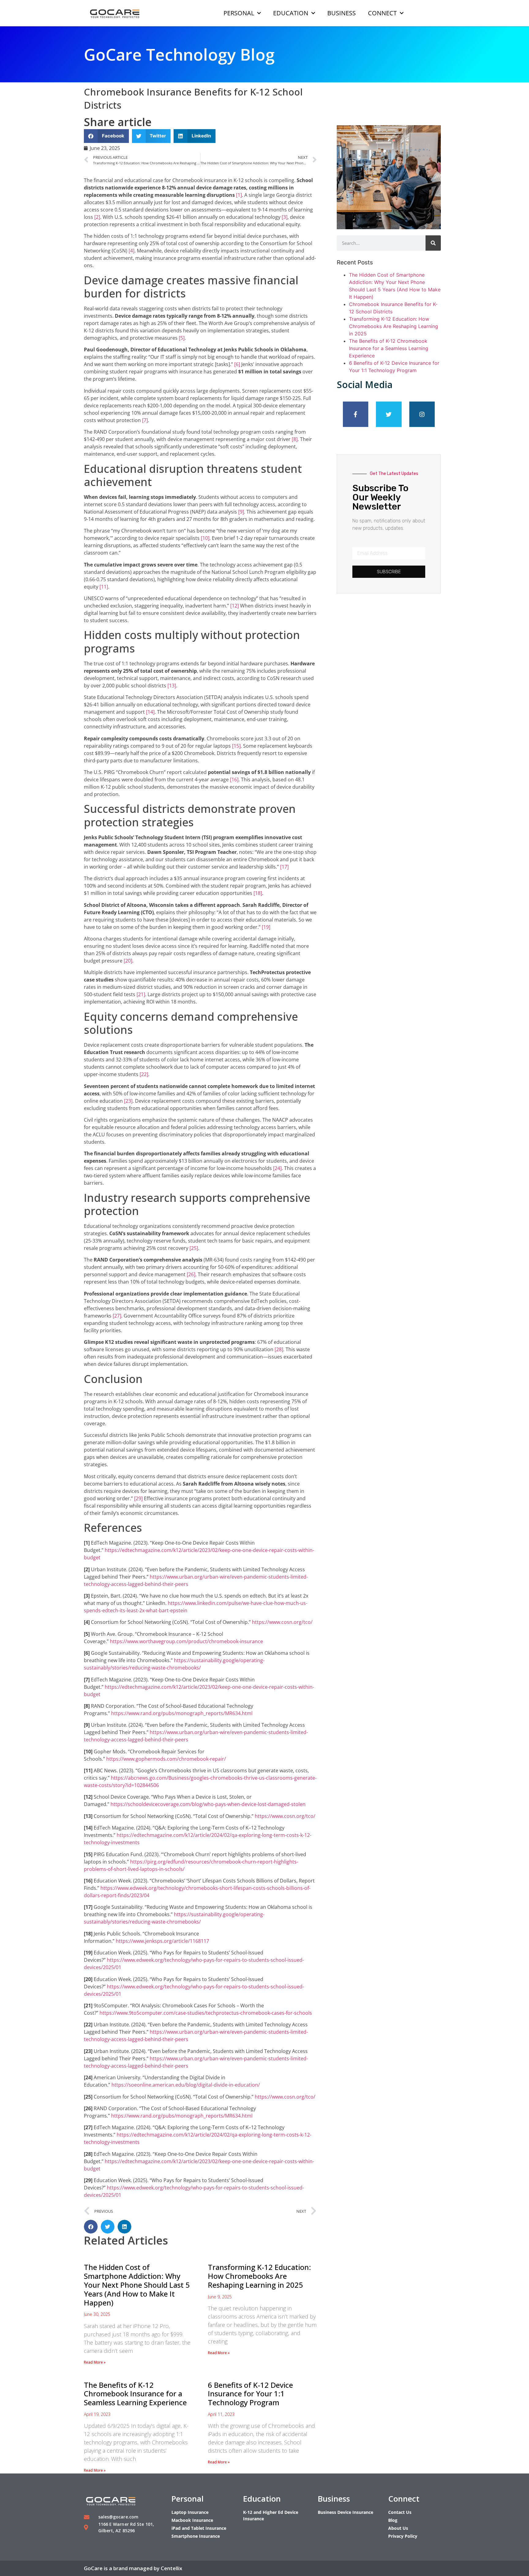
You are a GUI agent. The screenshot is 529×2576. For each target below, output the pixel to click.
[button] (106, 136)
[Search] (433, 243)
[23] (128, 1101)
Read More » (95, 2362)
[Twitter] (389, 414)
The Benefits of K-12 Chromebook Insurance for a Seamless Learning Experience (135, 2394)
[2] (97, 217)
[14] (150, 712)
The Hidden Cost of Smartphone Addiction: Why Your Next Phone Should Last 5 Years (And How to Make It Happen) (137, 2285)
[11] (104, 587)
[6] (237, 364)
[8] (295, 439)
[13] (172, 686)
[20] (128, 961)
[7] (145, 420)
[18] (258, 893)
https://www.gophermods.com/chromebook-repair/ (166, 1759)
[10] (205, 538)
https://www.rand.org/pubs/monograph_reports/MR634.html (182, 1713)
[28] (279, 1349)
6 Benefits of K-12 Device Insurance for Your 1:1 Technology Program (250, 2394)
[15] (236, 746)
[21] (141, 994)
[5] (182, 338)
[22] (144, 1074)
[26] (191, 1274)
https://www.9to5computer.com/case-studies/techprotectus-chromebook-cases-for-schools (206, 2013)
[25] (194, 1248)
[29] (138, 1498)
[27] (117, 1316)
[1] (239, 195)
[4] (131, 251)
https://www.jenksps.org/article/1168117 (162, 1941)
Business (341, 13)
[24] (277, 1168)
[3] (285, 217)
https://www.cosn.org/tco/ (282, 1622)
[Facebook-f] (356, 414)
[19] (266, 927)
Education (291, 13)
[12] (234, 606)
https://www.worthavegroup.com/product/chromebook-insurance (186, 1641)
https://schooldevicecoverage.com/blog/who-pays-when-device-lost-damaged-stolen (208, 1804)
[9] (241, 512)
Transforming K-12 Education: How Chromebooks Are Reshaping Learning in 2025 (259, 2276)
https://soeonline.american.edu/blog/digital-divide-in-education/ (186, 2085)
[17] (284, 867)
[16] (234, 780)
